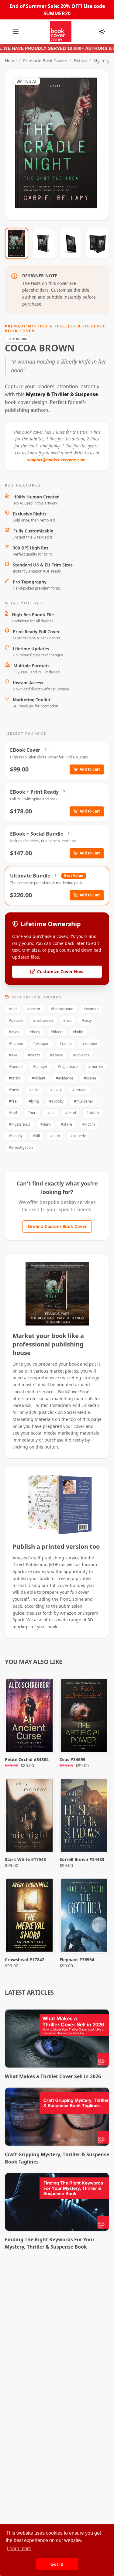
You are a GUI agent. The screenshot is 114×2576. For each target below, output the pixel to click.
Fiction (80, 61)
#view (14, 1090)
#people (16, 1020)
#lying (34, 1101)
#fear (14, 1101)
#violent (38, 1078)
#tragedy (78, 1136)
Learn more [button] (19, 2549)
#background (62, 1009)
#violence (81, 1055)
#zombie (90, 1043)
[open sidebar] (16, 32)
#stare (66, 1124)
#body (35, 1032)
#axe (13, 1055)
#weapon (41, 1043)
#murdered (84, 1101)
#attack (93, 1113)
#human (16, 1043)
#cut (51, 1113)
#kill (36, 1136)
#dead (71, 1113)
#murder (96, 1067)
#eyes (14, 1032)
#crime (66, 1043)
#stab (55, 1136)
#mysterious (19, 1124)
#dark (45, 1124)
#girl (13, 1009)
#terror (15, 1078)
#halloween (43, 1020)
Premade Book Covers (45, 61)
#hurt (32, 1113)
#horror (34, 1009)
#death (34, 1055)
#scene (90, 1078)
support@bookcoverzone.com (56, 460)
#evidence (64, 1078)
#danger (40, 1067)
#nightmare (68, 1067)
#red (67, 1020)
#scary (56, 1090)
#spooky (56, 1101)
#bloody (16, 1136)
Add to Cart (90, 769)
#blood (56, 1032)
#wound (16, 1067)
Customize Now (61, 145)
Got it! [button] (57, 2564)
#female (79, 1090)
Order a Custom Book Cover (57, 1226)
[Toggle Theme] (102, 32)
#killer (35, 1090)
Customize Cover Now (60, 972)
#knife (78, 1032)
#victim (89, 1124)
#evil (13, 1113)
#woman (91, 1009)
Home (11, 61)
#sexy (87, 1020)
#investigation (21, 1147)
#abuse (57, 1055)
